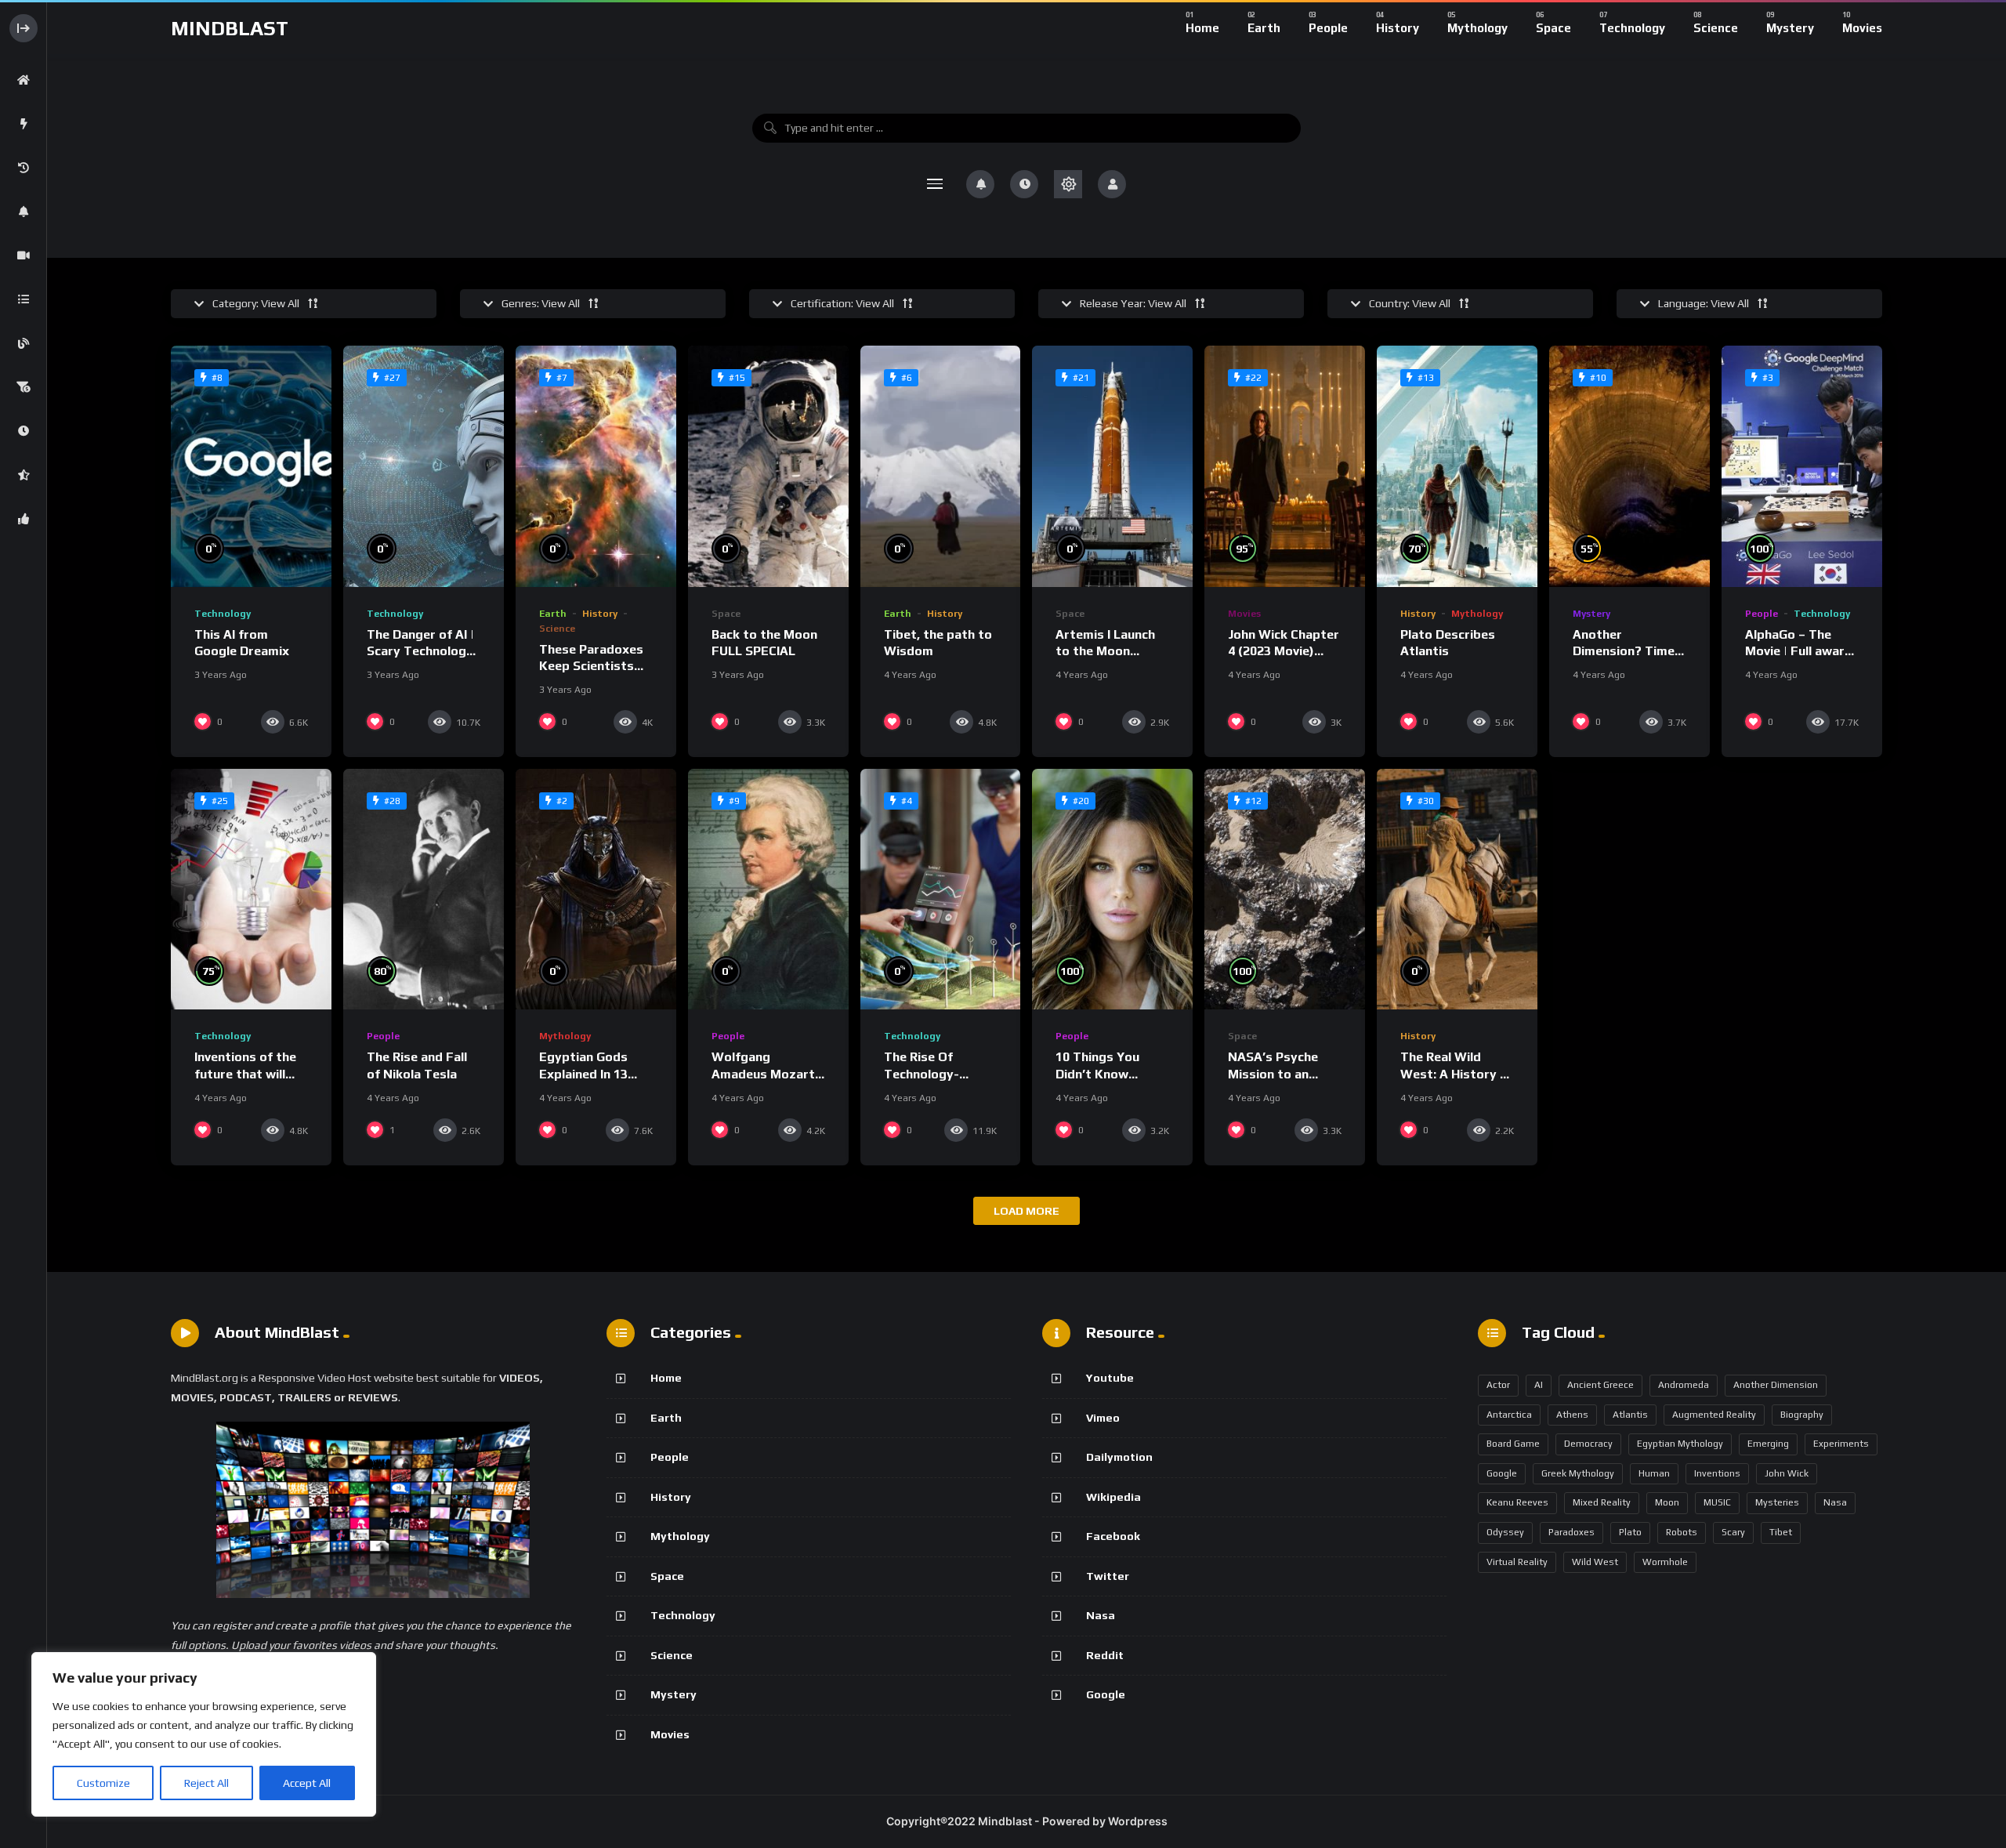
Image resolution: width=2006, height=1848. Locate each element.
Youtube (1110, 1378)
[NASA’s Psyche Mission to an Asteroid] (1285, 889)
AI (1539, 1385)
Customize (103, 1783)
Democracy (1588, 1444)
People (1762, 614)
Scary (1733, 1532)
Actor (1498, 1385)
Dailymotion (1119, 1457)
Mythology (1477, 614)
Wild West (1595, 1562)
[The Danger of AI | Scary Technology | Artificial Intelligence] (424, 466)
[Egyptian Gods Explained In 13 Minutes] (596, 889)
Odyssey (1505, 1532)
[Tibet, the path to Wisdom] (941, 466)
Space (726, 614)
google (1502, 1473)
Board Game (1513, 1444)
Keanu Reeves (1517, 1502)
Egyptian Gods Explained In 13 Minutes (583, 1074)
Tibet (1781, 1532)
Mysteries (1777, 1502)
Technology (223, 614)
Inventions (1717, 1473)
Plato (1630, 1532)
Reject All (206, 1783)
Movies (1244, 614)
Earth (553, 614)
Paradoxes (1571, 1532)
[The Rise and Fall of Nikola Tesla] (424, 889)
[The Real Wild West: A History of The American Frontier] (1457, 889)
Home (666, 1378)
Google (1106, 1694)
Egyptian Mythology (1680, 1444)
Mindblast (230, 28)
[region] (204, 1734)
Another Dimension (1776, 1385)
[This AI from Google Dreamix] (251, 466)
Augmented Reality (1714, 1415)
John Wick (1787, 1473)
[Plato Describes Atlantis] (1457, 466)
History (600, 614)
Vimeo (1103, 1418)
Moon (1667, 1502)
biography (1802, 1415)
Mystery (1591, 614)
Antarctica (1509, 1415)
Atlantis (1630, 1415)
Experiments (1841, 1444)
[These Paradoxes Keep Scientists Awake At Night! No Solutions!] (596, 466)
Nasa (1101, 1615)
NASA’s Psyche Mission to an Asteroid (1273, 1074)
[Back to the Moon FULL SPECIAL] (768, 466)
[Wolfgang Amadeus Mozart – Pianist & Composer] (768, 889)
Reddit (1105, 1655)
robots (1682, 1532)
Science (557, 629)
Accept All (307, 1783)
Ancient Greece (1600, 1385)
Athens (1572, 1415)
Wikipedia (1113, 1497)
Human (1654, 1473)
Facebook (1113, 1536)
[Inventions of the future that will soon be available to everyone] (251, 889)
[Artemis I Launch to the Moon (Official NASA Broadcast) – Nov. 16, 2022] (1112, 466)
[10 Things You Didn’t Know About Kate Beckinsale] (1112, 889)
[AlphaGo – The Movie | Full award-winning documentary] (1802, 466)
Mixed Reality (1602, 1502)
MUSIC (1717, 1502)
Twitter (1108, 1576)
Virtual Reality (1517, 1562)
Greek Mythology (1578, 1473)
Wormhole (1665, 1562)
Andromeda (1684, 1385)
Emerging (1768, 1444)
